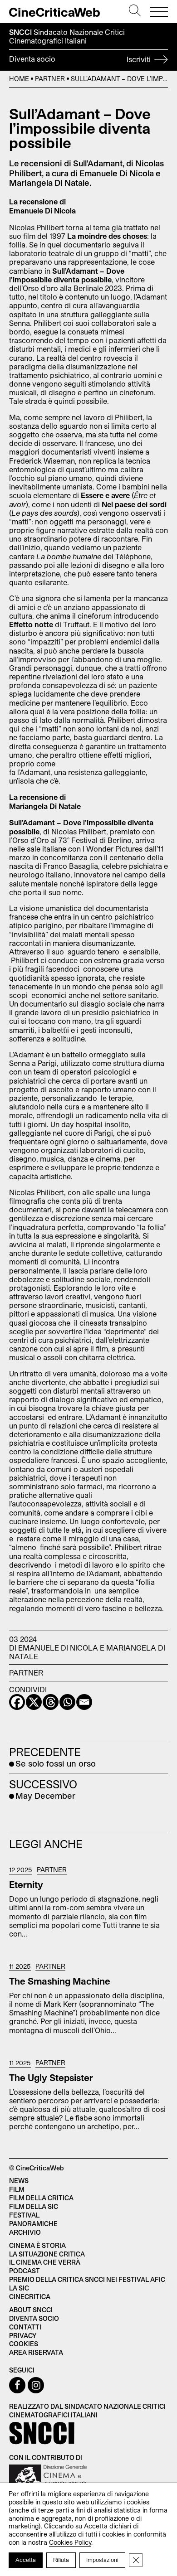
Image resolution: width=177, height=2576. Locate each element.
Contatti (25, 2327)
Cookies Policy (70, 2542)
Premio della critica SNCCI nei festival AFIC (87, 2279)
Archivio (25, 2232)
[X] (34, 1702)
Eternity (26, 1884)
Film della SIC (34, 2206)
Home (19, 79)
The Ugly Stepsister (51, 2077)
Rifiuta (61, 2560)
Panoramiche (33, 2224)
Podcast (25, 2271)
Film (17, 2189)
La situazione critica (47, 2254)
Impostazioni (102, 2560)
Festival (24, 2215)
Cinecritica (30, 2297)
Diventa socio (81, 59)
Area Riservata (36, 2352)
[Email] (84, 1702)
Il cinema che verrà (45, 2262)
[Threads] (51, 1702)
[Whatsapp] (67, 1702)
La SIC (19, 2288)
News (19, 2181)
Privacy (23, 2336)
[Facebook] (17, 1702)
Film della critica (41, 2198)
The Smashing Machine (60, 1981)
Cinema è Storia (37, 2245)
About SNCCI (31, 2310)
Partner (50, 79)
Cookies (24, 2344)
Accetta (26, 2560)
